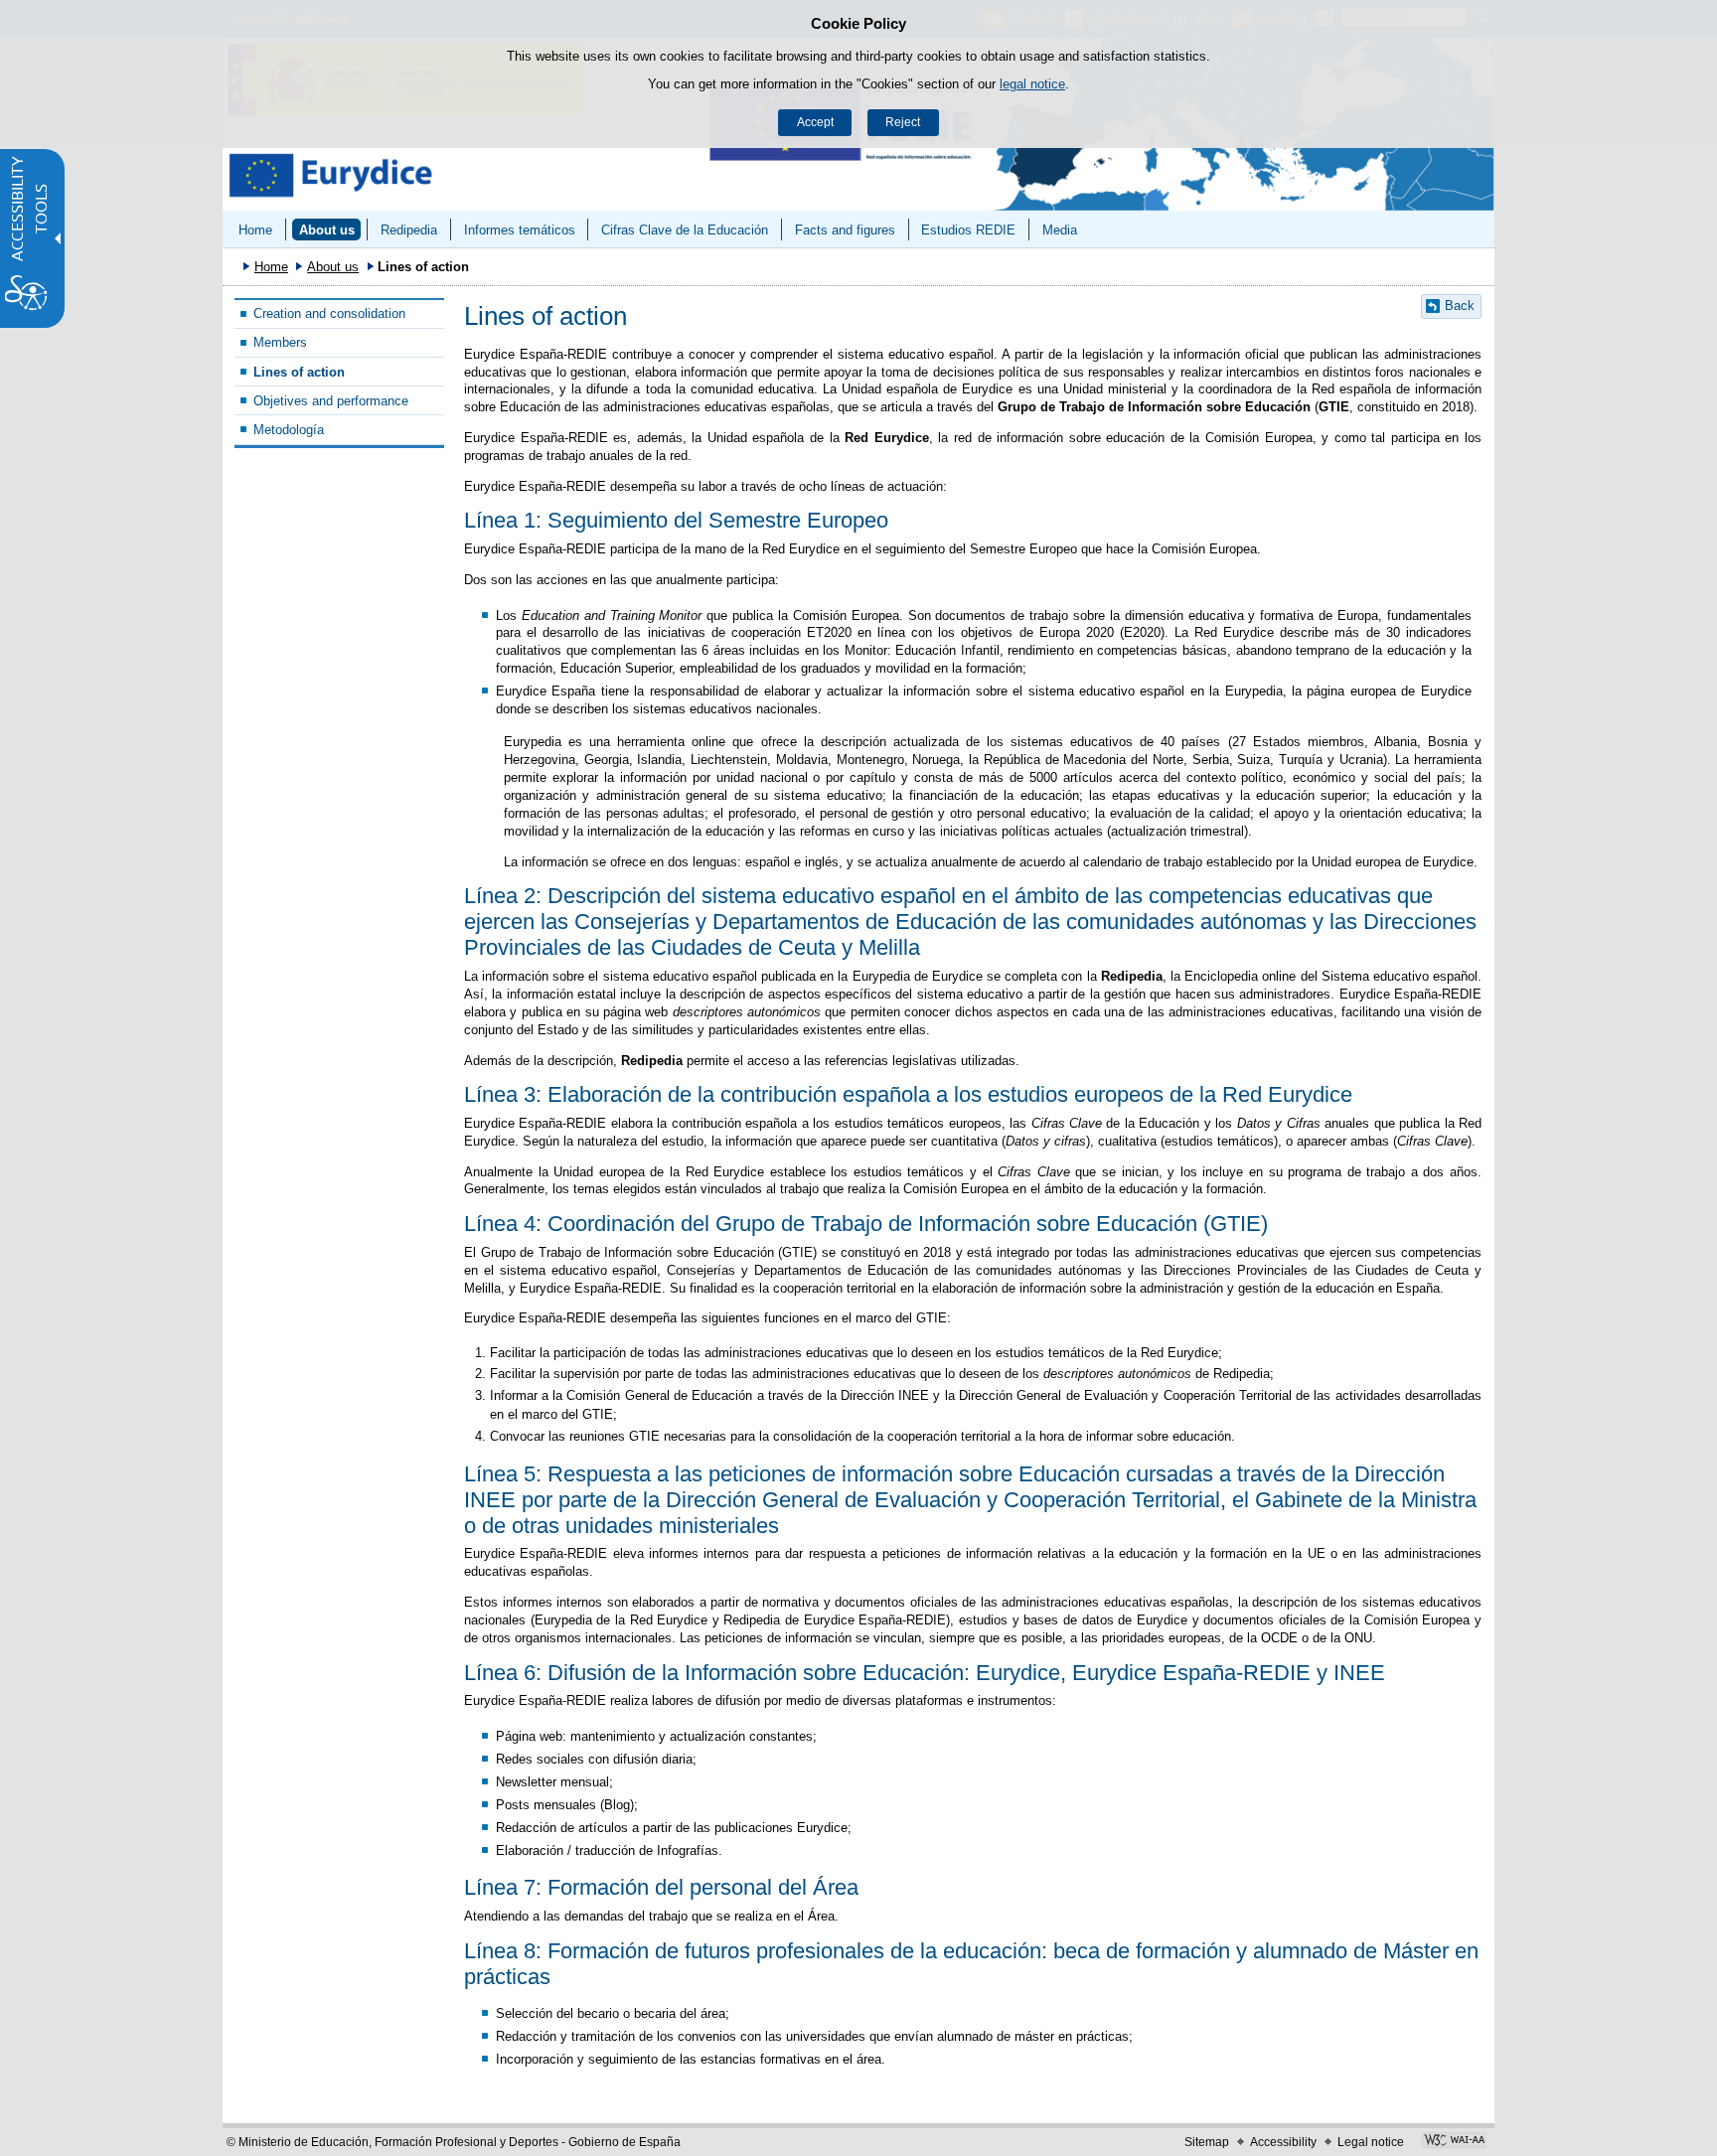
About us (327, 230)
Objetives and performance (331, 401)
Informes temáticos (520, 230)
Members (280, 342)
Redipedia (409, 230)
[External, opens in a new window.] (1454, 2142)
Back (1460, 306)
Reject (903, 122)
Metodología (289, 430)
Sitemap (1207, 2142)
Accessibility (1283, 2142)
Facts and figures (845, 230)
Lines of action (299, 372)
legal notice (1032, 84)
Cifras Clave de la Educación (685, 230)
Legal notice (1371, 2142)
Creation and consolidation (329, 313)
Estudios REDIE (968, 230)
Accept (815, 122)
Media (1060, 230)
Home (255, 230)
